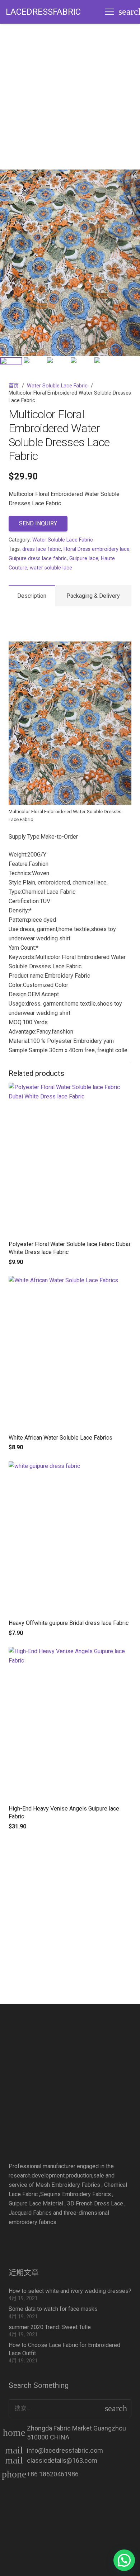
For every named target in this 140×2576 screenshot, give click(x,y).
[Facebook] (19, 2241)
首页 (14, 386)
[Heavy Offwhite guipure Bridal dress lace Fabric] (70, 1538)
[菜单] (109, 12)
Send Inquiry (38, 523)
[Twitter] (41, 2241)
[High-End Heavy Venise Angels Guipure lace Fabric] (70, 1723)
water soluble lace (51, 568)
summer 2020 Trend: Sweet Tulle (50, 2327)
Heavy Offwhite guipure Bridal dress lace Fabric (69, 1623)
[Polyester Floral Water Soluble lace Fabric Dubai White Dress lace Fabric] (70, 1159)
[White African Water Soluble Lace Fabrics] (70, 1353)
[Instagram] (106, 2241)
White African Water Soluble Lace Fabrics (60, 1438)
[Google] (62, 2241)
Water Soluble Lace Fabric (57, 386)
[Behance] (84, 2241)
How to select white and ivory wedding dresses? (70, 2291)
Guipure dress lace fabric (38, 559)
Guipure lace (84, 559)
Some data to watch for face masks (53, 2309)
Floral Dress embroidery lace (97, 549)
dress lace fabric (42, 549)
